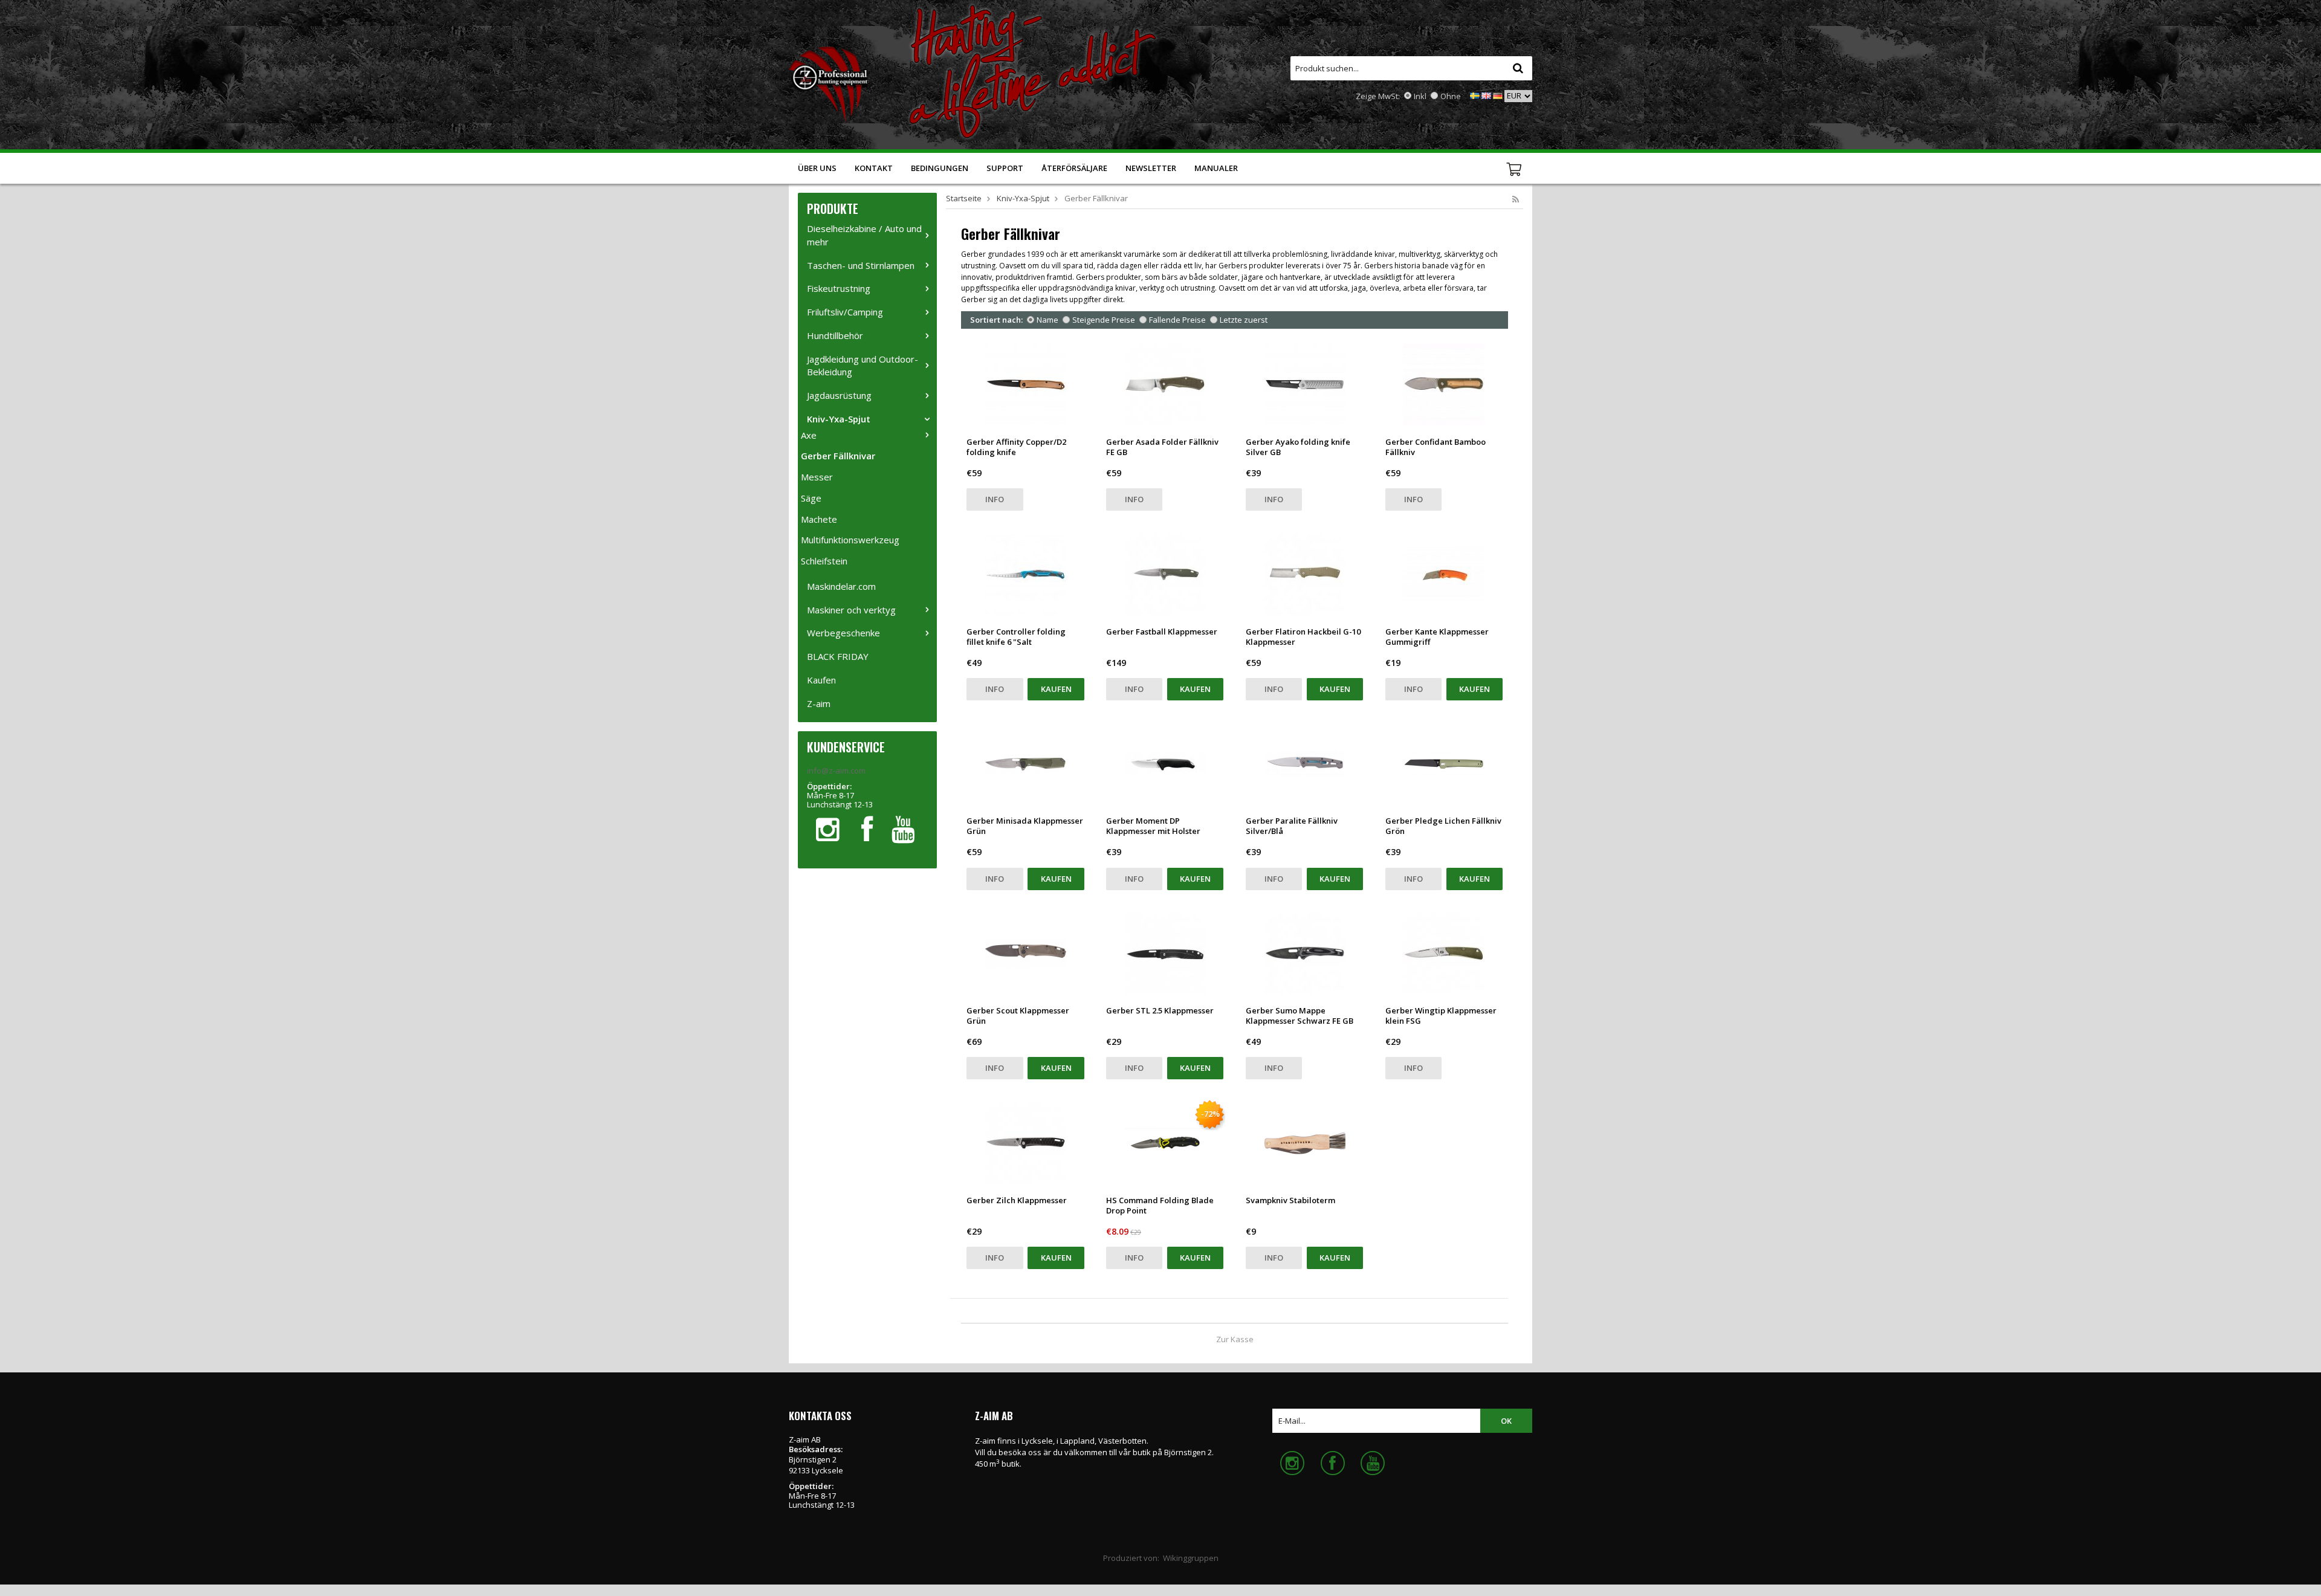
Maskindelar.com (841, 586)
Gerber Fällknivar (838, 456)
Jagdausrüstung (839, 395)
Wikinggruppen (1191, 1558)
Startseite (964, 198)
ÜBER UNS (817, 168)
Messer (817, 477)
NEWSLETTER (1151, 168)
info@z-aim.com (836, 771)
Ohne (1451, 96)
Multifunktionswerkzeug (850, 540)
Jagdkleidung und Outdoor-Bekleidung (863, 366)
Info (995, 499)
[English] (1486, 95)
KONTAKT (874, 168)
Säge (811, 498)
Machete (819, 519)
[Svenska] (1475, 95)
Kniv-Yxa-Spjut (839, 419)
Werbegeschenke (843, 633)
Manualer (1216, 168)
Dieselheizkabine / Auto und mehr (864, 235)
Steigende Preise (1104, 320)
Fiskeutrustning (839, 288)
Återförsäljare (1074, 168)
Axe (809, 435)
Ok (1506, 1421)
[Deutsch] (1498, 95)
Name (1047, 320)
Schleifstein (824, 561)
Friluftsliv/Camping (845, 312)
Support (1005, 168)
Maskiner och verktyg (851, 610)
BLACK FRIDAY (838, 656)
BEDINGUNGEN (940, 168)
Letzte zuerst (1244, 320)
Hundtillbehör (835, 335)
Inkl (1420, 96)
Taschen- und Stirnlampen (861, 265)
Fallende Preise (1177, 320)
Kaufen (821, 680)
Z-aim (819, 703)
